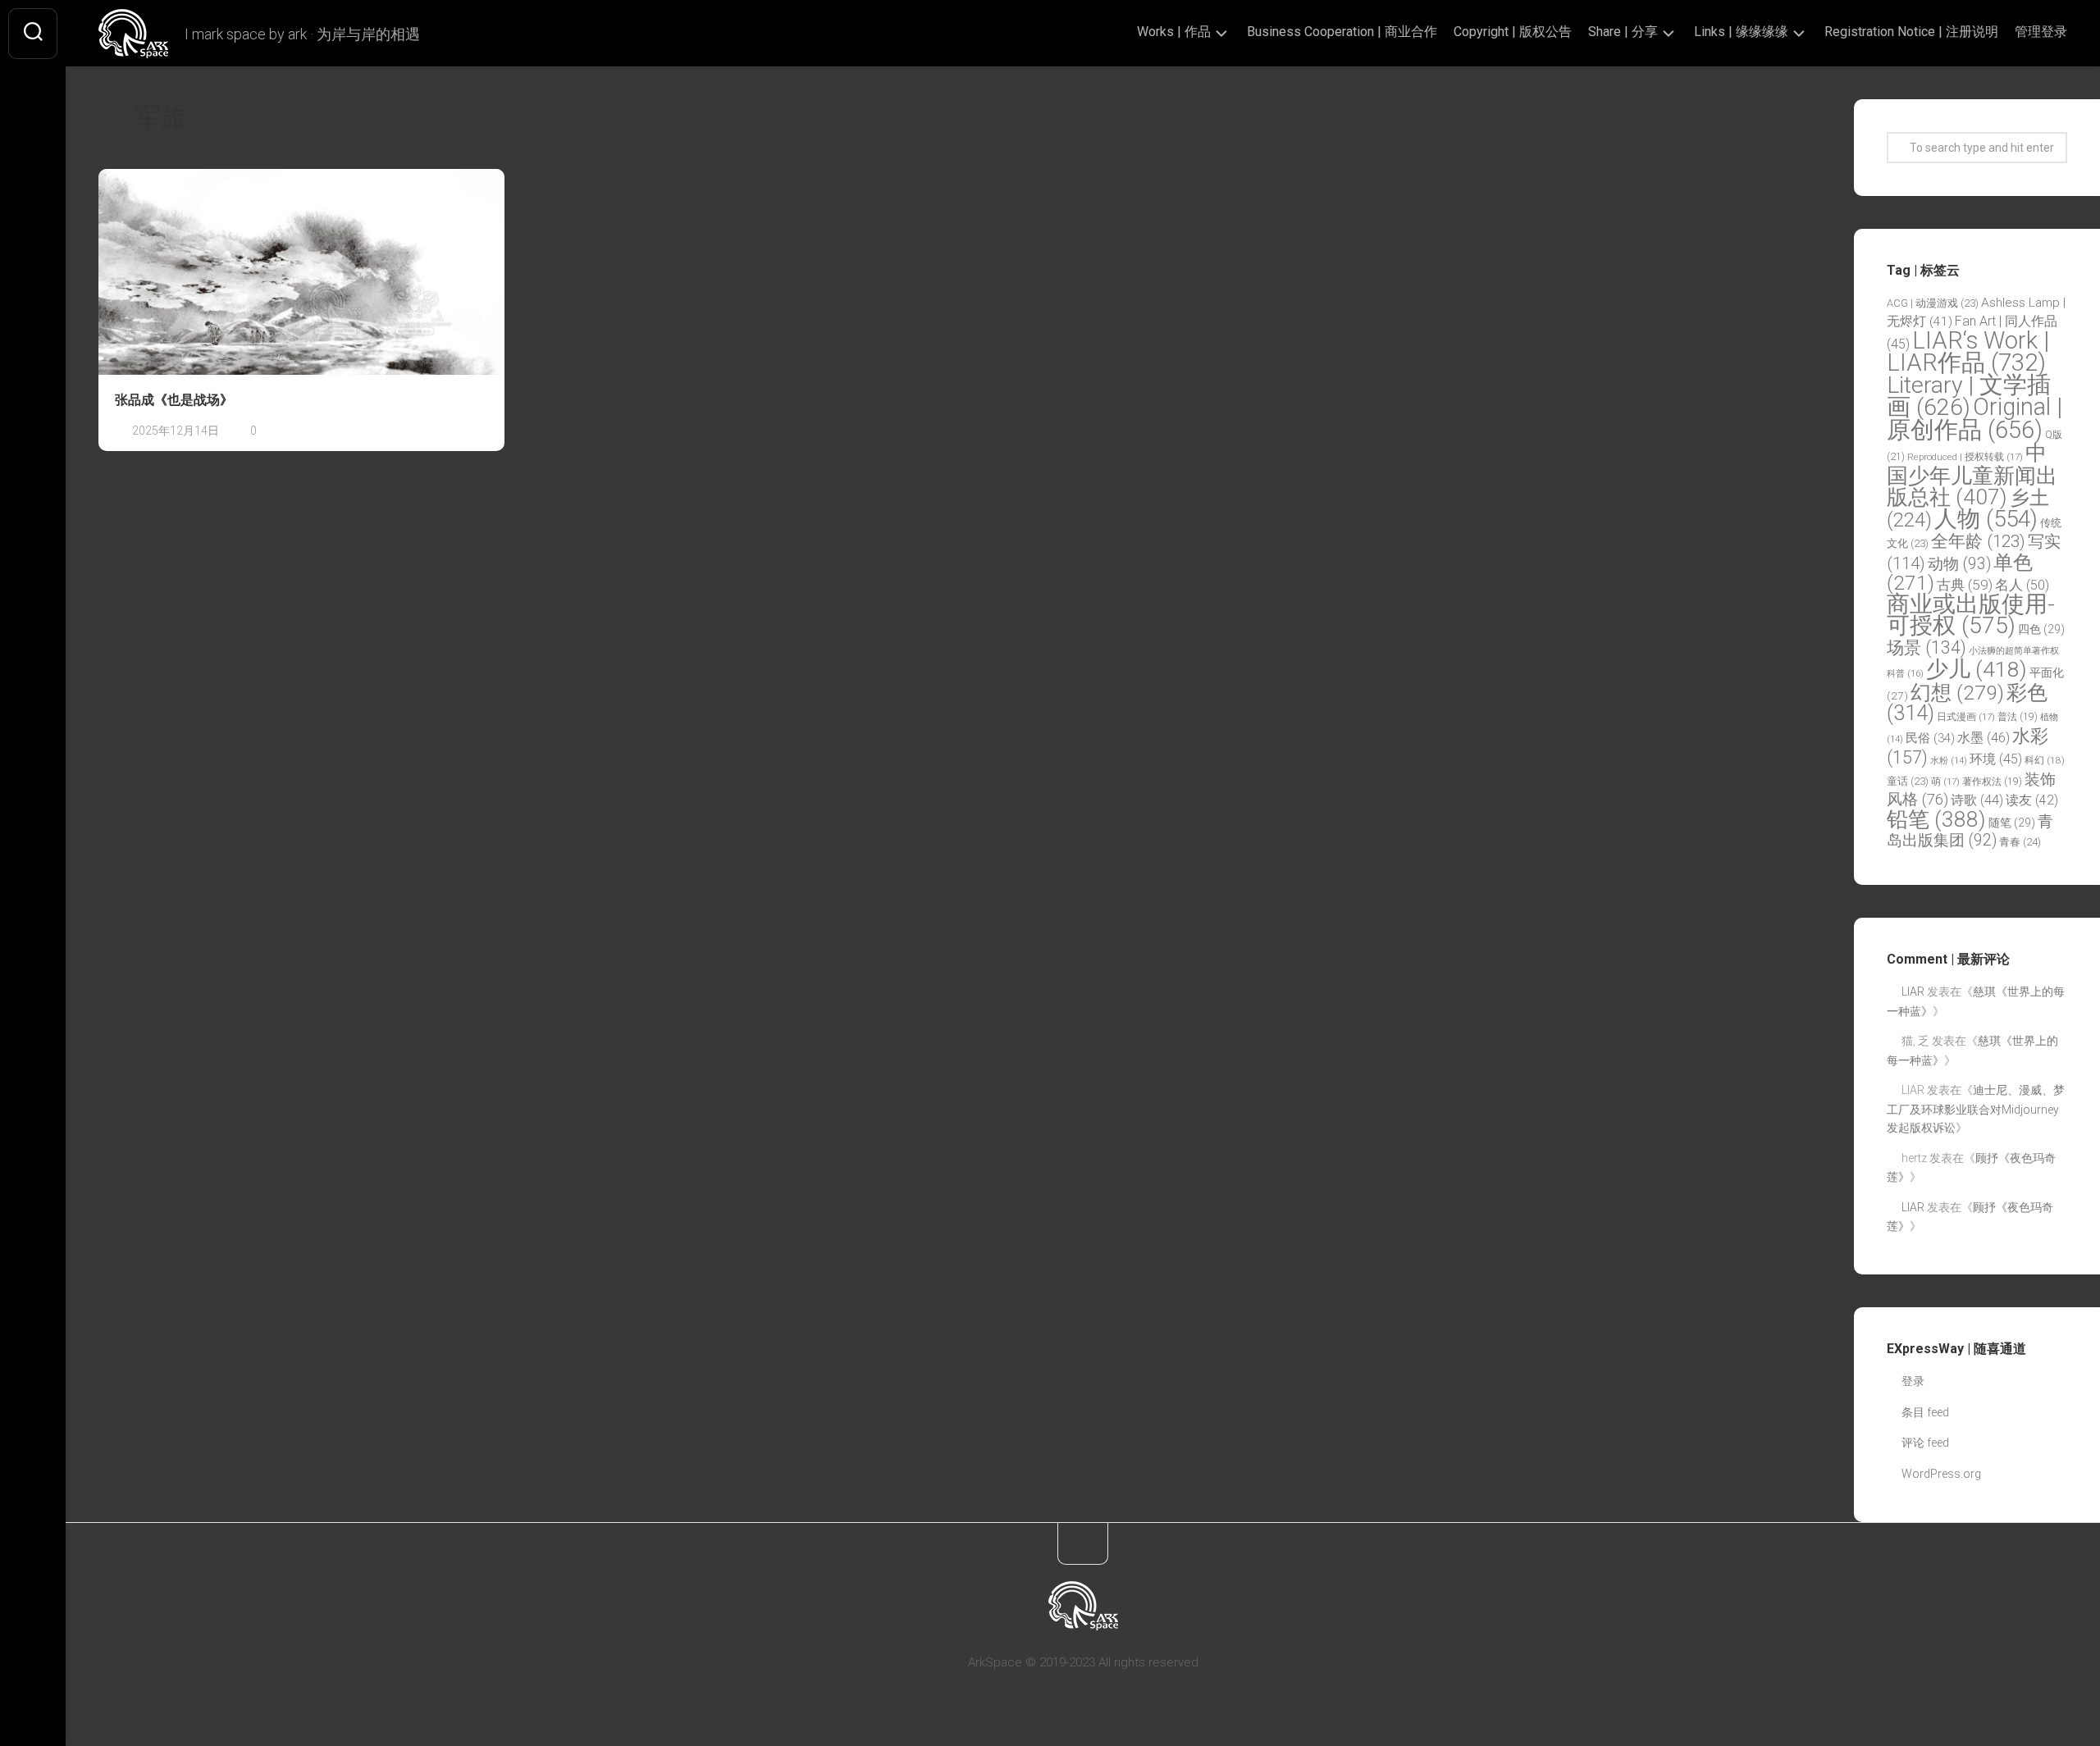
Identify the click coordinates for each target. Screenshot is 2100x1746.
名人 (2022, 585)
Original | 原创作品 (1974, 418)
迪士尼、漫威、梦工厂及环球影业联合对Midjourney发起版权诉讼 (1976, 1109)
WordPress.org (1941, 1474)
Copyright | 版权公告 (1513, 32)
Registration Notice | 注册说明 (1911, 32)
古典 (1965, 585)
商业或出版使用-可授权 (1971, 615)
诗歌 (1977, 800)
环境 (1996, 759)
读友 (2032, 800)
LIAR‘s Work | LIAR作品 (1968, 352)
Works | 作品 (1174, 32)
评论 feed (1925, 1443)
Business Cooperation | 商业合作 (1342, 32)
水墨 (1984, 738)
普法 (2018, 717)
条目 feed (1925, 1412)
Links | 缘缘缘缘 (1741, 32)
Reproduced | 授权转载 (1965, 457)
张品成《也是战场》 (174, 400)
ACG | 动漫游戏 (1933, 303)
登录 (1913, 1381)
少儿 (1977, 669)
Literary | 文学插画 (1969, 397)
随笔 (2012, 823)
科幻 (2045, 760)
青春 (2020, 842)
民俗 (1930, 738)
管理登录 (2041, 32)
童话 (1908, 781)
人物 (1986, 519)
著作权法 (1992, 782)
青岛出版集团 (1970, 831)
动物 (1959, 564)
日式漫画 (1966, 717)
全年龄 (1978, 541)
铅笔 (1936, 819)
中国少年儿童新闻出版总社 (1972, 474)
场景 (1927, 647)
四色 (2041, 629)
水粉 (1949, 761)
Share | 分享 (1623, 32)
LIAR (1913, 992)
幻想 (1957, 693)
